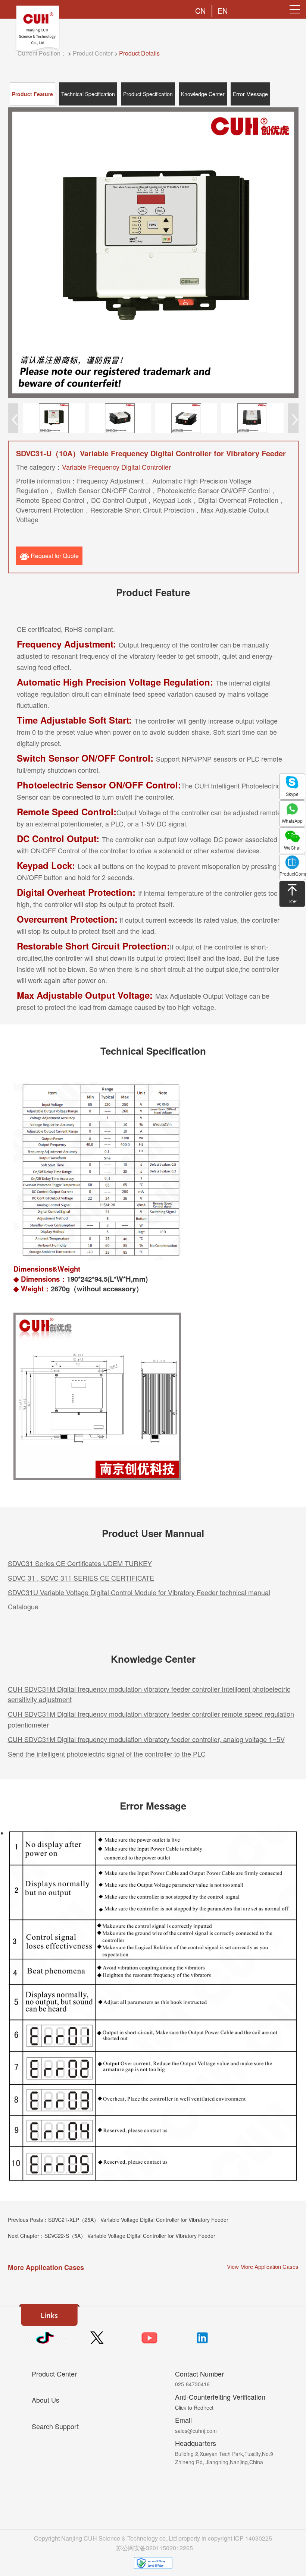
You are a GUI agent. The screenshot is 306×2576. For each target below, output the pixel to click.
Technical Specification (88, 94)
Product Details (139, 53)
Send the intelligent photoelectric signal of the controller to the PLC (107, 1754)
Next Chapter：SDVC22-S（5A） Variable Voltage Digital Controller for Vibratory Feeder (112, 2236)
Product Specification (148, 94)
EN (223, 11)
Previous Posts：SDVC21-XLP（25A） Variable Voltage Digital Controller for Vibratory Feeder (118, 2220)
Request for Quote (54, 556)
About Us (46, 2400)
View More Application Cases (263, 2266)
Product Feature (32, 94)
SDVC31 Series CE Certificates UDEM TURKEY (80, 1563)
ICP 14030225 (253, 2538)
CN (200, 11)
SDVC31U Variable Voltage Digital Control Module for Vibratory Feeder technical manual (139, 1592)
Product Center (93, 53)
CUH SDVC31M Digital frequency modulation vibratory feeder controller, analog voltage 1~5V (146, 1739)
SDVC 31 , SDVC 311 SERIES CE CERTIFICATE (81, 1578)
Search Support (55, 2426)
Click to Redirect (194, 2407)
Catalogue (23, 1606)
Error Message (250, 94)
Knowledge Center (203, 94)
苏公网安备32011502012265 (154, 2548)
